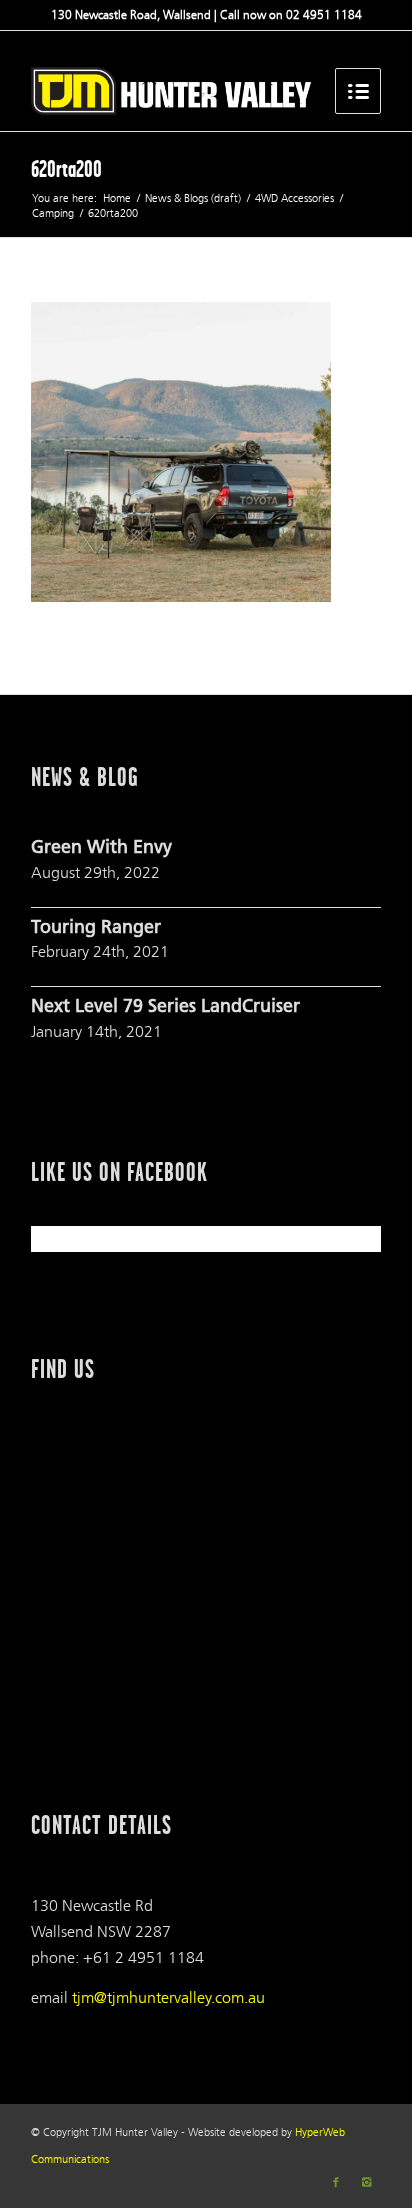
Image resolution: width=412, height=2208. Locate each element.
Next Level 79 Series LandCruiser (165, 1008)
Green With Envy (101, 849)
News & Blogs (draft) (193, 198)
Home (117, 198)
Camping (53, 213)
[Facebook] (336, 2183)
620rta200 (66, 169)
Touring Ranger (96, 929)
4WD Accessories (294, 198)
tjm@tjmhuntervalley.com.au (168, 1997)
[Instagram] (366, 2183)
